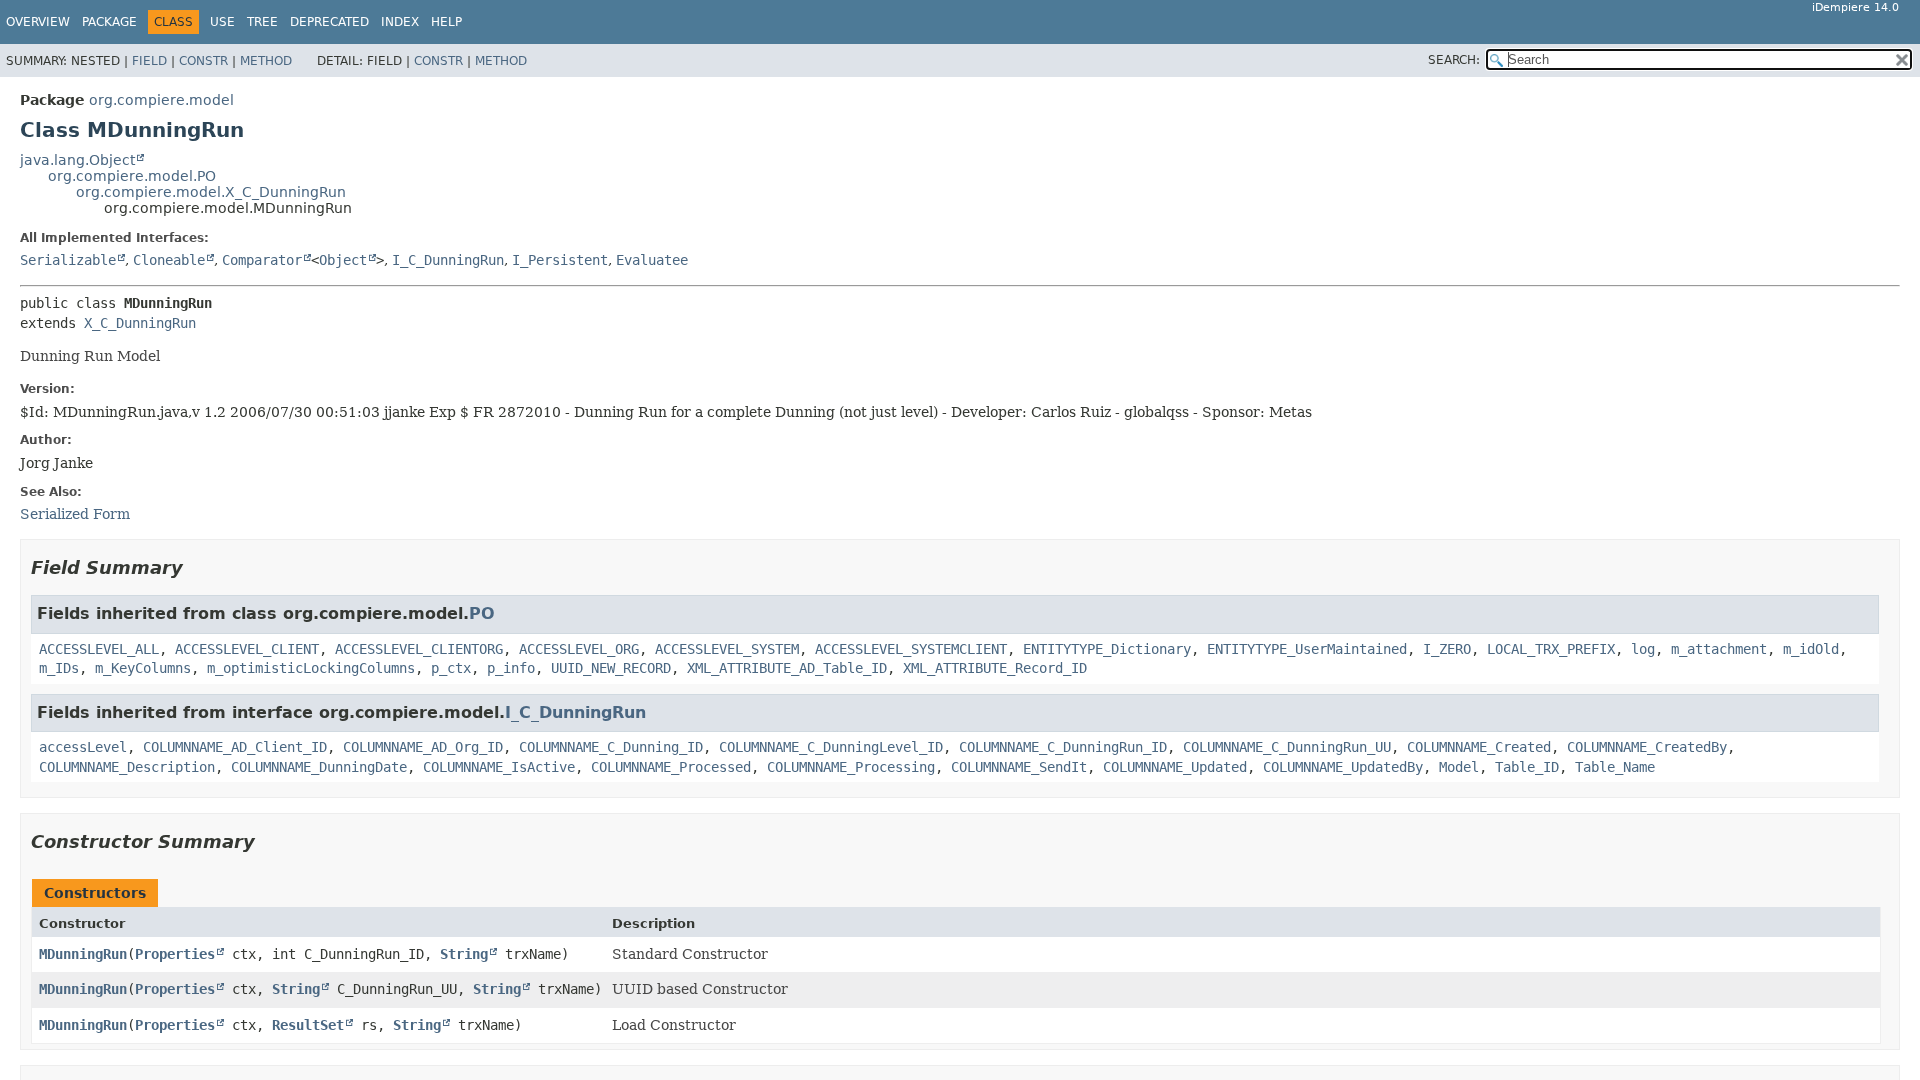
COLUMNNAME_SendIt (1019, 767)
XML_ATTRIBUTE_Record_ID (995, 668)
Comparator (262, 260)
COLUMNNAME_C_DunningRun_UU (1287, 747)
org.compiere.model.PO (132, 176)
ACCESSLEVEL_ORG (579, 649)
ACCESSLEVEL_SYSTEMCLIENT (911, 649)
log (1643, 649)
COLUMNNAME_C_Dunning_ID (611, 747)
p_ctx (451, 668)
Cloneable (169, 260)
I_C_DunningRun (448, 260)
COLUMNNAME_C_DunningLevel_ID (831, 747)
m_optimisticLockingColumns (311, 668)
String (464, 954)
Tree (262, 22)
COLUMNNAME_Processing (851, 767)
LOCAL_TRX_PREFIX (1551, 649)
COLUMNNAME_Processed (671, 767)
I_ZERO (1447, 649)
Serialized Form (75, 514)
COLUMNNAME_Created (1479, 747)
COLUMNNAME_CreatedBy (1647, 747)
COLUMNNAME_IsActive (499, 767)
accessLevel (83, 747)
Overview (38, 22)
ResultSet (308, 1025)
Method (266, 61)
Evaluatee (652, 260)
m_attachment (1719, 649)
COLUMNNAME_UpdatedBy (1343, 767)
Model (1459, 767)
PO (482, 613)
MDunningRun (83, 954)
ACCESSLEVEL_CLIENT (247, 649)
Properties (175, 954)
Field (149, 61)
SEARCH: (1454, 60)
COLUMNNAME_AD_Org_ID (423, 747)
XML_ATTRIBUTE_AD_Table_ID (787, 668)
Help (446, 22)
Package (109, 22)
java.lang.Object (77, 160)
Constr (203, 61)
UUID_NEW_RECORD (611, 668)
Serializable (68, 260)
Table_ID (1527, 767)
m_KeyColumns (143, 668)
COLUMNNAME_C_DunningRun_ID (1063, 747)
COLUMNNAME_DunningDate (319, 767)
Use (222, 22)
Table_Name (1615, 767)
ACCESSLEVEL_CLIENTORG (419, 649)
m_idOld (1811, 649)
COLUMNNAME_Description (127, 767)
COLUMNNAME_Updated (1175, 767)
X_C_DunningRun (140, 323)
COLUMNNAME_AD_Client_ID (235, 747)
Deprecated (329, 22)
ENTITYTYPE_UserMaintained (1307, 649)
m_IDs (59, 668)
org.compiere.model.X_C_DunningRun (211, 192)
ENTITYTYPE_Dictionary (1107, 649)
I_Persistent (560, 260)
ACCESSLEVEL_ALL (99, 649)
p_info (511, 668)
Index (400, 22)
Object (343, 260)
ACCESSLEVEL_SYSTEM (727, 649)
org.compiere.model (161, 100)
